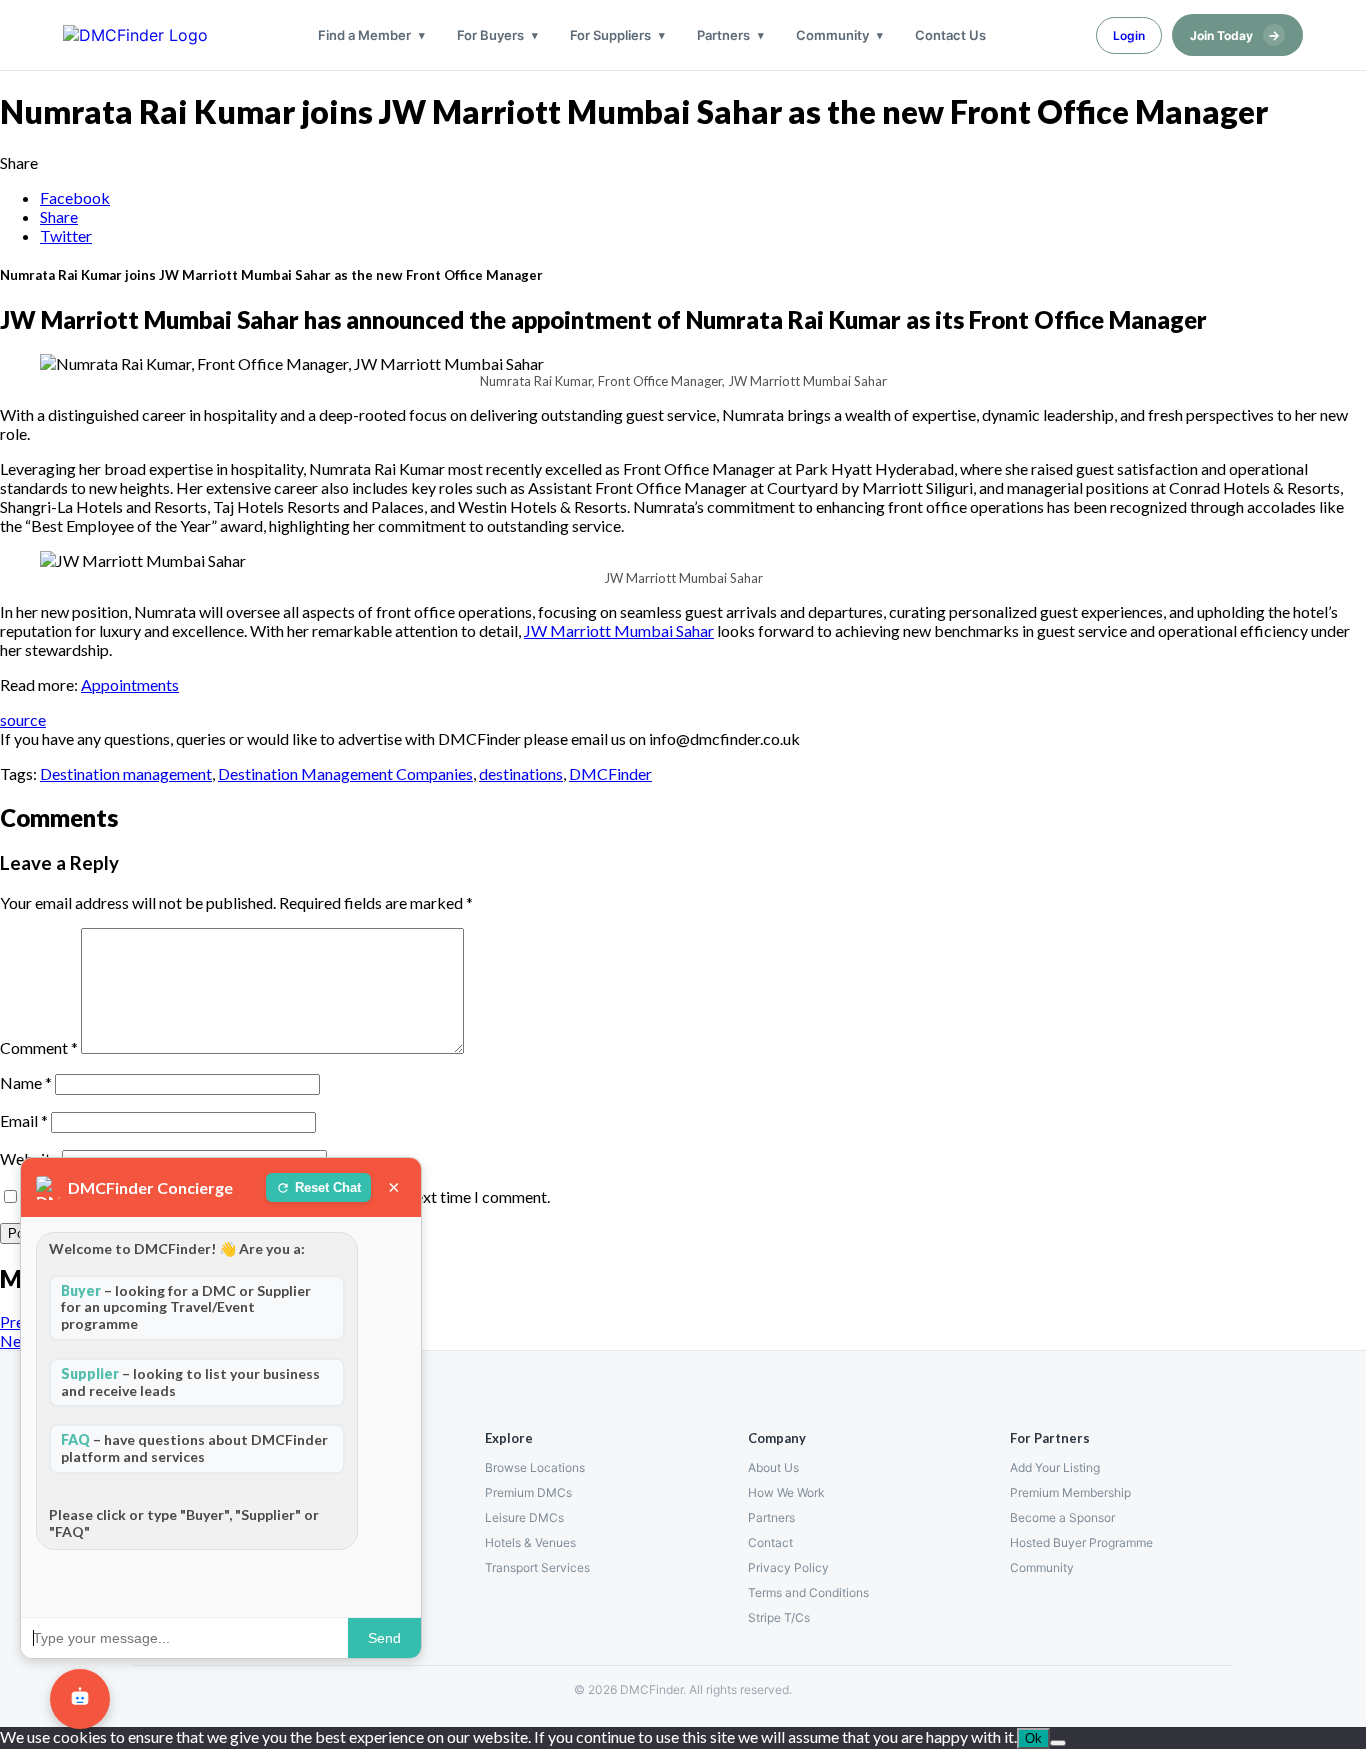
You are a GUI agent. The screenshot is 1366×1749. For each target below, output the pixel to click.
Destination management (126, 773)
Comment (39, 1047)
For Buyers (490, 35)
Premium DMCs (528, 1492)
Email (24, 1120)
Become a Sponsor (1062, 1517)
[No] (1058, 1743)
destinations (521, 773)
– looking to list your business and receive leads (190, 1382)
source (23, 719)
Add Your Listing (1055, 1467)
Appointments (130, 684)
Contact (770, 1542)
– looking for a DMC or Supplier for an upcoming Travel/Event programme (186, 1307)
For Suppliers (610, 35)
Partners (723, 35)
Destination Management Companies (345, 773)
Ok (1033, 1738)
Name (26, 1082)
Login (1129, 35)
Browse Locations (535, 1467)
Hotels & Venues (530, 1542)
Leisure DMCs (524, 1517)
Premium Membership (1070, 1492)
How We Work (786, 1492)
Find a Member (364, 35)
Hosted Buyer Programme (1081, 1542)
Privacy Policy (788, 1567)
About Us (773, 1467)
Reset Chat (328, 1187)
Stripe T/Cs (779, 1617)
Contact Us (950, 35)
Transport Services (537, 1567)
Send (384, 1638)
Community (832, 35)
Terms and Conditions (808, 1592)
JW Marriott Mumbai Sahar (619, 630)
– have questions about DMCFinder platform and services (194, 1448)
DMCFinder (610, 773)
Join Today (1235, 35)
